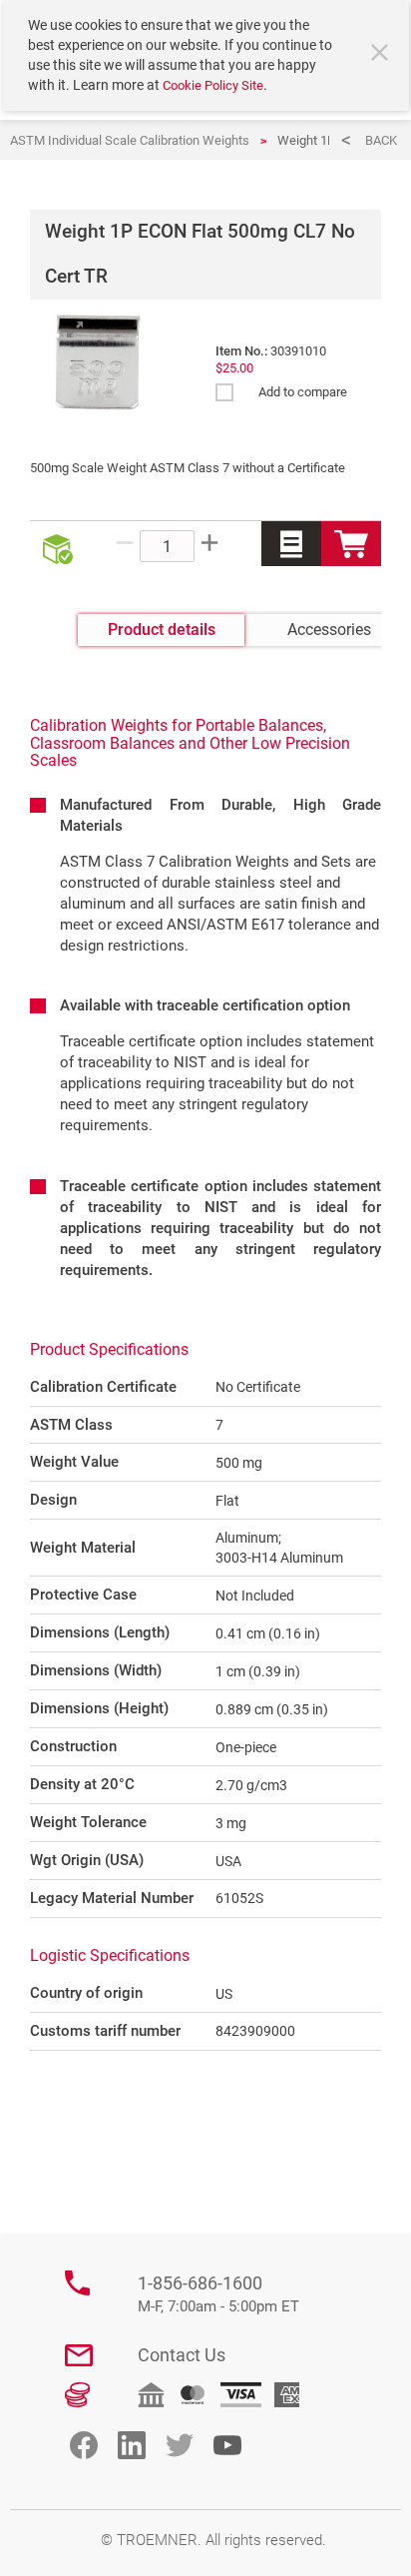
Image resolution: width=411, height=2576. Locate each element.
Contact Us (182, 2355)
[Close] (382, 55)
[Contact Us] (79, 2355)
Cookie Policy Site (213, 85)
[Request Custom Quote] (291, 544)
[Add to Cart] (351, 544)
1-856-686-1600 (218, 2294)
